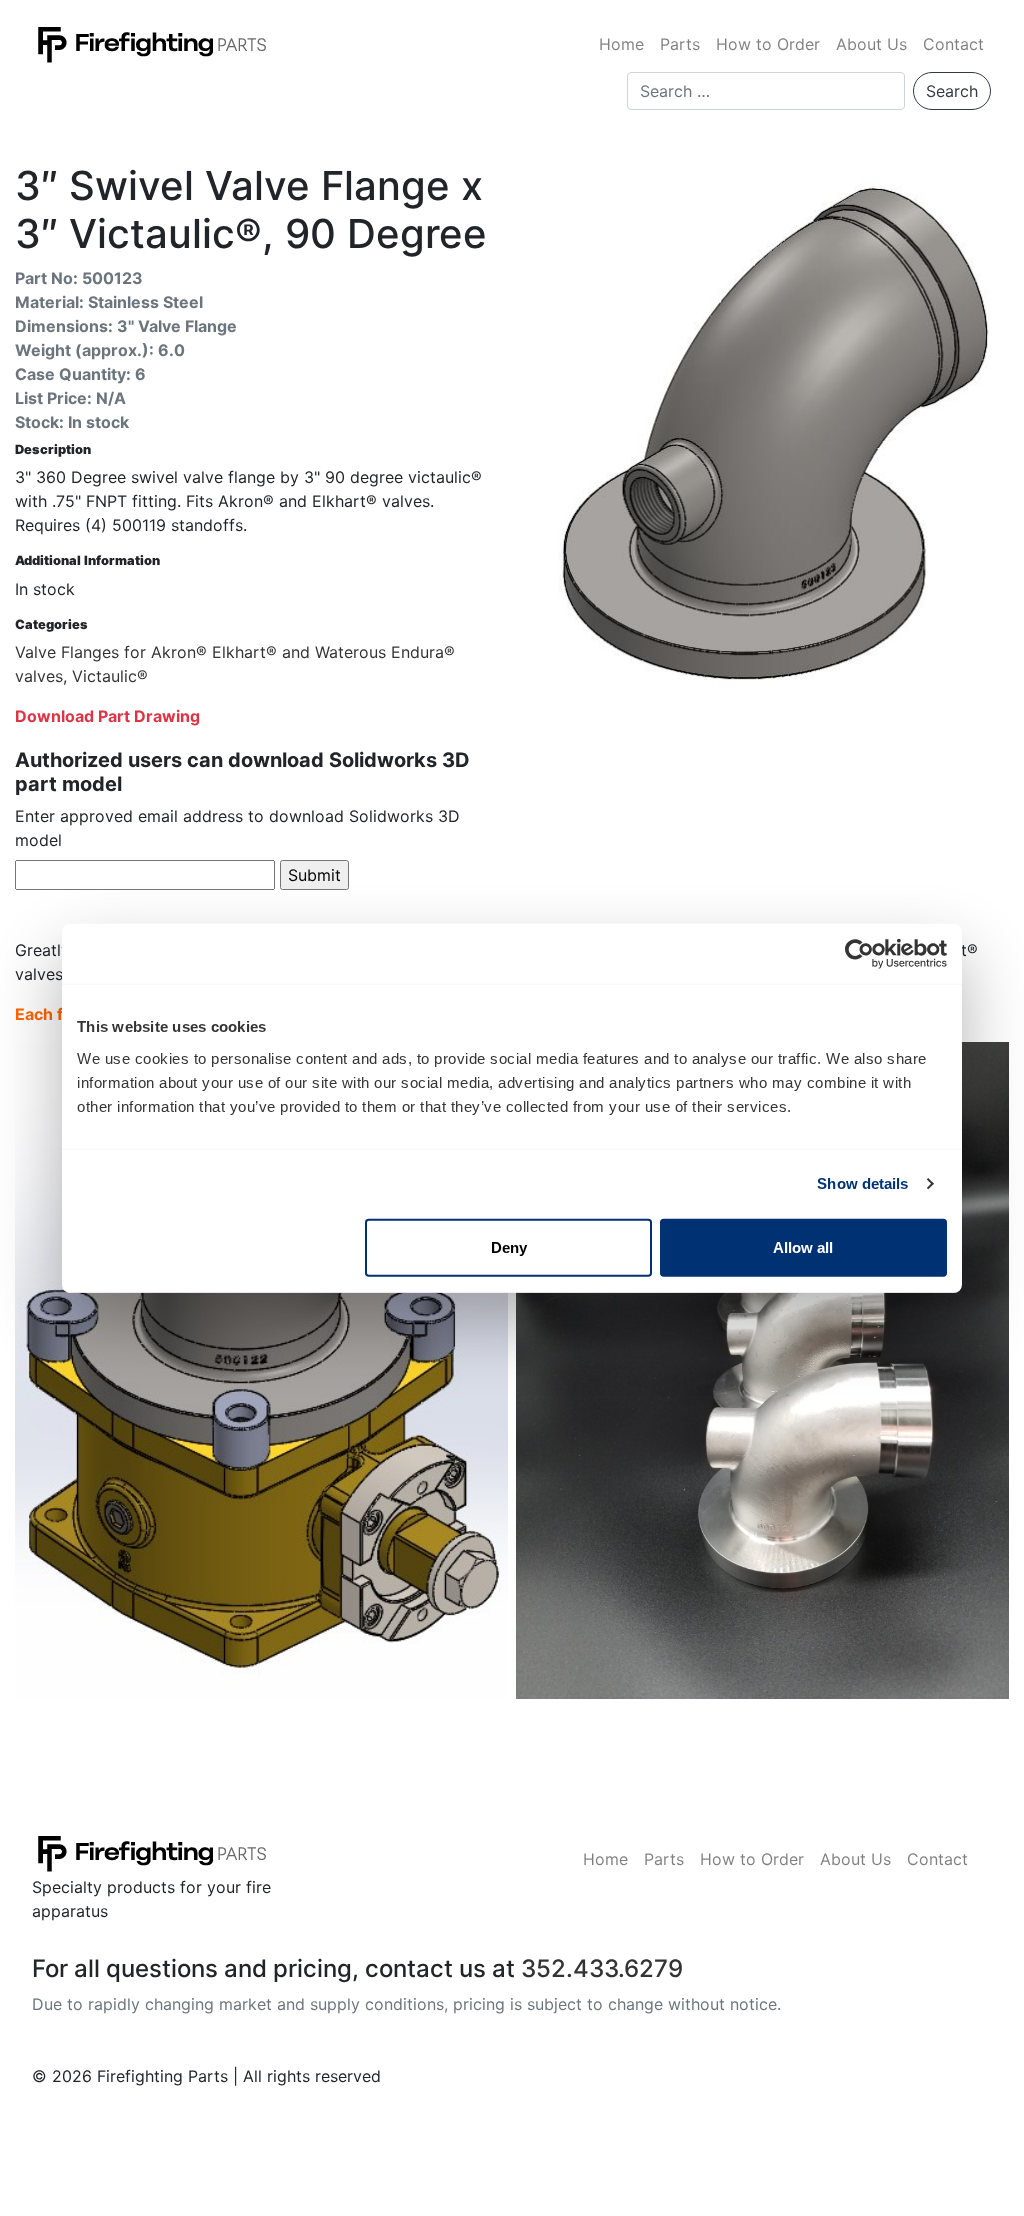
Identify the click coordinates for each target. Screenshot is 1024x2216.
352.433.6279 (602, 1968)
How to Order (768, 44)
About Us (871, 44)
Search (952, 91)
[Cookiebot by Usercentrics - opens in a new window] (859, 954)
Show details (862, 1183)
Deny (509, 1246)
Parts (680, 44)
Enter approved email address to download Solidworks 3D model (237, 828)
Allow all (803, 1246)
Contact (953, 44)
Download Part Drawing (107, 716)
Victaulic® (110, 676)
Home (621, 44)
